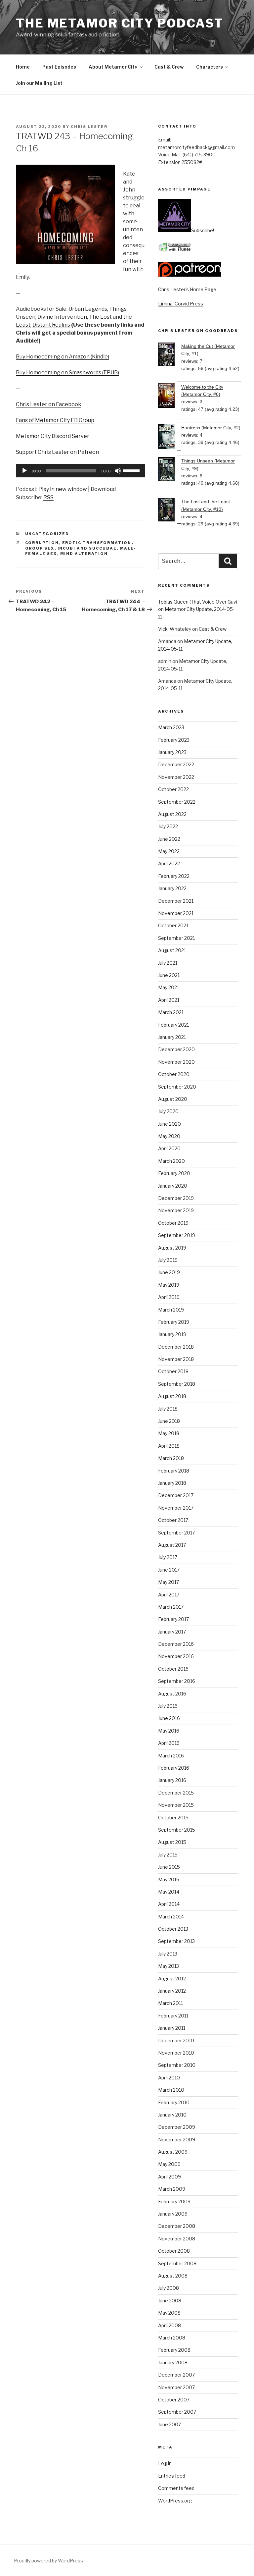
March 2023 (171, 727)
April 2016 (169, 1743)
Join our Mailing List (39, 83)
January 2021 (172, 1037)
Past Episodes (59, 67)
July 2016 (168, 1706)
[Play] (24, 471)
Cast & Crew (169, 67)
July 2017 (168, 1557)
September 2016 (177, 1681)
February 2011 (173, 2016)
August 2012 (172, 1979)
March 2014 (171, 1917)
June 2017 (169, 1570)
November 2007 (176, 2387)
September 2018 (177, 1384)
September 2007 (177, 2412)
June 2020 (169, 1124)
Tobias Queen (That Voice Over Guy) (198, 602)
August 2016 (172, 1694)
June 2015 (169, 1867)
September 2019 (177, 1235)
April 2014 (169, 1904)
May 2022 (169, 851)
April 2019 (169, 1297)
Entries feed (172, 2476)
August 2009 (173, 2152)
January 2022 (172, 888)
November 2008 (177, 2239)
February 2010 (174, 2102)
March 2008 (172, 2338)
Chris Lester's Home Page (187, 289)
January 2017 (172, 1632)
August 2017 (172, 1545)
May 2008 (169, 2313)
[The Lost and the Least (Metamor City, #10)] (170, 511)
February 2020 (174, 1173)
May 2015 (169, 1879)
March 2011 (170, 2003)
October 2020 (174, 1074)
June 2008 (170, 2301)
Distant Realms (51, 325)
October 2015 (173, 1818)
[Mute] (118, 471)
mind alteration (84, 554)
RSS (48, 497)
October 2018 (173, 1371)
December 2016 (176, 1644)
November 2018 (176, 1359)
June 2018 (169, 1421)
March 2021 (171, 1012)
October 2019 (173, 1223)
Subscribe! (203, 230)
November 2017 (176, 1508)
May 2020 (169, 1136)
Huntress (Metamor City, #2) (211, 428)
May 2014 (169, 1892)
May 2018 (169, 1433)
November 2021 (176, 913)
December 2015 (176, 1793)
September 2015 (177, 1830)
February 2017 (173, 1619)
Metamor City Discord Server (53, 436)
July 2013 (168, 1954)
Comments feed (176, 2488)
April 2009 (169, 2177)
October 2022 (173, 789)
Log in (165, 2463)
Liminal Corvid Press (181, 304)
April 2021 (169, 1000)
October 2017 (173, 1520)
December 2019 (176, 1198)
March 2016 (171, 1756)
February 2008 (174, 2350)
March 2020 (171, 1161)
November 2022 (176, 777)
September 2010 (177, 2065)
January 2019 (172, 1334)
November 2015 (176, 1805)
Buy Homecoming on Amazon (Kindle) (63, 357)
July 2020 (168, 1111)
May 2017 (169, 1582)
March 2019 (171, 1310)
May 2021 (169, 987)
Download (103, 489)
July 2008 (169, 2288)
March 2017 (171, 1607)
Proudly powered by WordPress (48, 2561)
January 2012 (172, 1991)
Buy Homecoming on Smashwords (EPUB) (67, 373)
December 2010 (176, 2040)
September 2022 (177, 802)
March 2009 (172, 2189)
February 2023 (174, 740)
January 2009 (173, 2214)
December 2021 (176, 901)
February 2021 (173, 1025)
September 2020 (177, 1087)
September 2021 (176, 938)
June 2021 (169, 975)
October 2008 (174, 2251)
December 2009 (177, 2127)
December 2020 (176, 1049)
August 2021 (172, 950)
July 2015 (168, 1855)
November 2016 (176, 1656)
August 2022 (172, 814)
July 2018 (168, 1409)
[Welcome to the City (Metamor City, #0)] (170, 397)
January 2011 (172, 2028)
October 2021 (173, 925)
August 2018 (172, 1396)
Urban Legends (88, 309)
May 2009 (169, 2164)
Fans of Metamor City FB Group (55, 420)
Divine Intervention (62, 317)
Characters (210, 67)
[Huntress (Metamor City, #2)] (170, 437)
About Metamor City (113, 67)
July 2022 (168, 826)
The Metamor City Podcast (120, 23)
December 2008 (177, 2226)
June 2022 (169, 839)
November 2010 (176, 2053)
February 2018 (174, 1471)
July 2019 (168, 1260)
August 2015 (172, 1842)
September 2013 (176, 1941)
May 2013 (169, 1966)
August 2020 (173, 1099)
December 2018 (176, 1347)
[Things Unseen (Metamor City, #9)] (170, 470)
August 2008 (173, 2276)
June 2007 (169, 2424)
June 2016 (169, 1718)
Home (23, 67)
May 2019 (169, 1285)
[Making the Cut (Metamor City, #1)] (170, 355)
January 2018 (172, 1483)
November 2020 (176, 1062)
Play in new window (63, 489)
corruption (42, 543)
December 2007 (176, 2375)
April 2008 (169, 2325)
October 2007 (174, 2400)
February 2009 (174, 2201)
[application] (80, 471)
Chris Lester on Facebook (49, 404)
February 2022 (174, 876)
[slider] (132, 470)
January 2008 (173, 2362)
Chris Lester (89, 127)
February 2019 (174, 1322)
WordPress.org (175, 2501)
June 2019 (169, 1272)
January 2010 (172, 2115)
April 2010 (169, 2078)
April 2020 (169, 1148)
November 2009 (177, 2140)
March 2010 (171, 2090)
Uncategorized (47, 534)
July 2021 (168, 963)
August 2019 (172, 1248)
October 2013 (173, 1929)
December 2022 (176, 764)
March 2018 (171, 1458)
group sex (40, 548)
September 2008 (177, 2263)
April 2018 (169, 1446)
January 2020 (173, 1186)
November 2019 (176, 1210)
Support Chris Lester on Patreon (57, 452)
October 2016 (173, 1669)
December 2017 (176, 1495)
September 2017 (176, 1533)
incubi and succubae (87, 548)
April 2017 (169, 1595)
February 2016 (174, 1768)
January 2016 (172, 1780)
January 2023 (172, 752)
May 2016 (169, 1731)
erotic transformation (97, 543)
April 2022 (169, 863)
